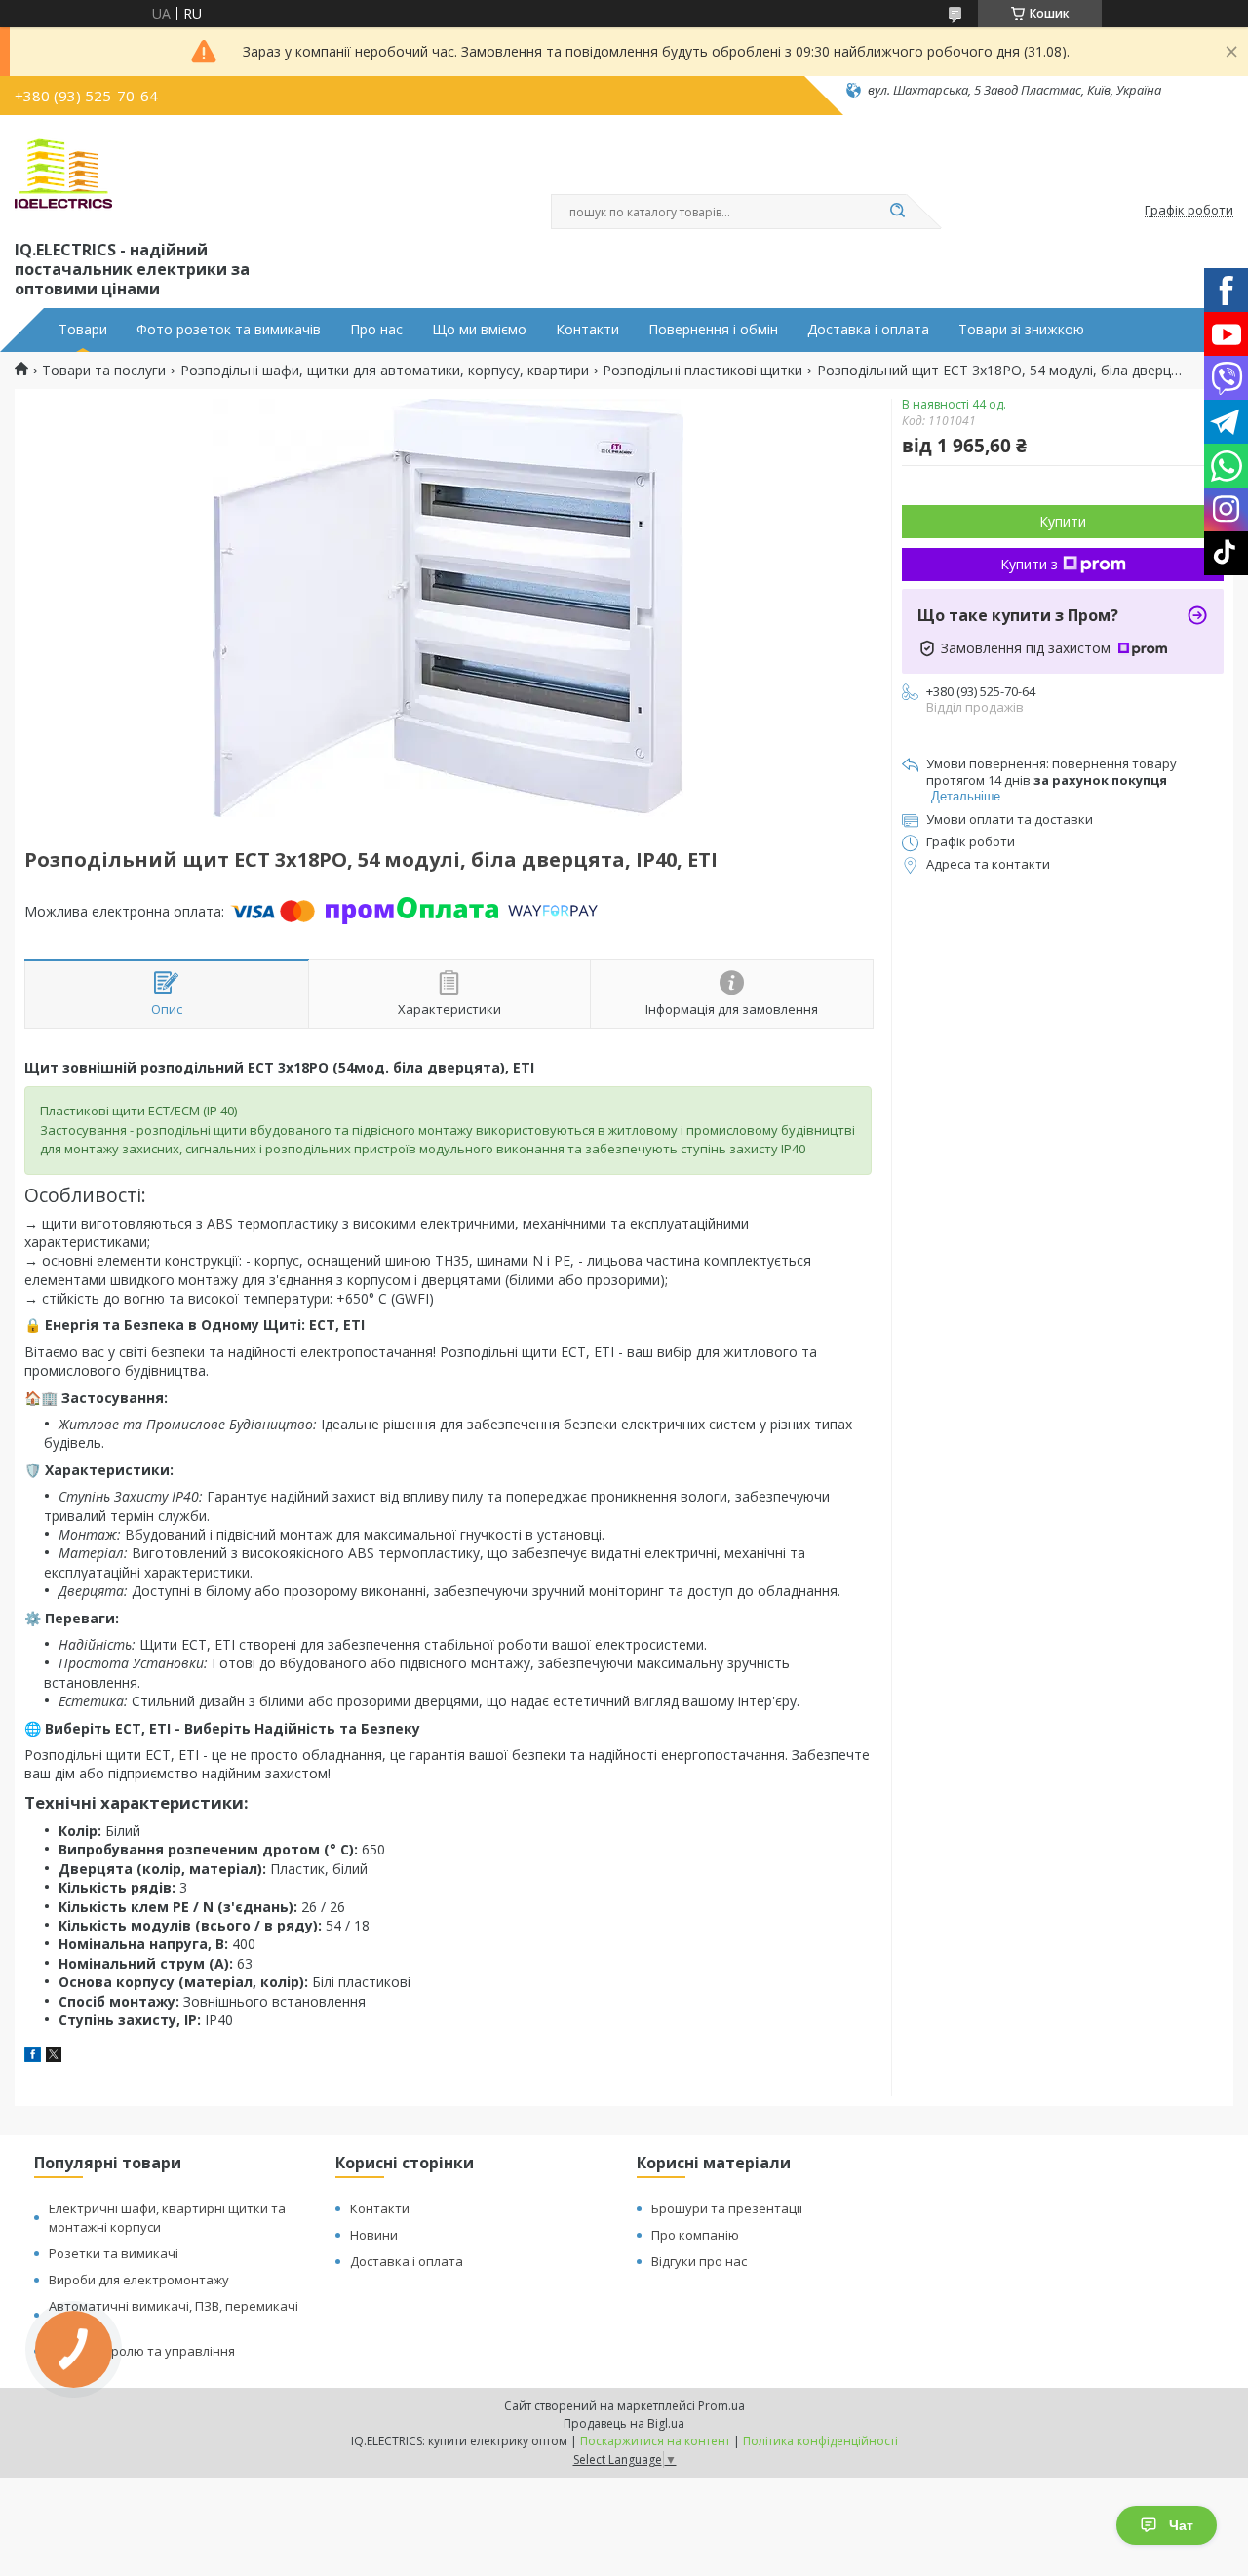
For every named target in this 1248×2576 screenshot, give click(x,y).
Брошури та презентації (727, 2208)
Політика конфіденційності (820, 2441)
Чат (1181, 2525)
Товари (83, 330)
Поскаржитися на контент (655, 2441)
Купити (1063, 521)
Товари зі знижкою (1021, 330)
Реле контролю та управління (142, 2351)
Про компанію (695, 2235)
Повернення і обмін (713, 330)
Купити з (1029, 564)
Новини (374, 2235)
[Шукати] (897, 212)
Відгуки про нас (699, 2261)
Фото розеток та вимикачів (229, 330)
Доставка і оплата (868, 330)
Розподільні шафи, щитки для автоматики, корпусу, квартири (385, 371)
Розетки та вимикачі (114, 2253)
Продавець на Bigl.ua (624, 2423)
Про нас (376, 330)
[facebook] (33, 2057)
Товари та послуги (104, 371)
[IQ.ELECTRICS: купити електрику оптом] (63, 174)
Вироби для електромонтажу (139, 2280)
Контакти (587, 330)
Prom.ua (721, 2406)
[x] (54, 2057)
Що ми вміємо (479, 330)
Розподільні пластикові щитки (702, 371)
